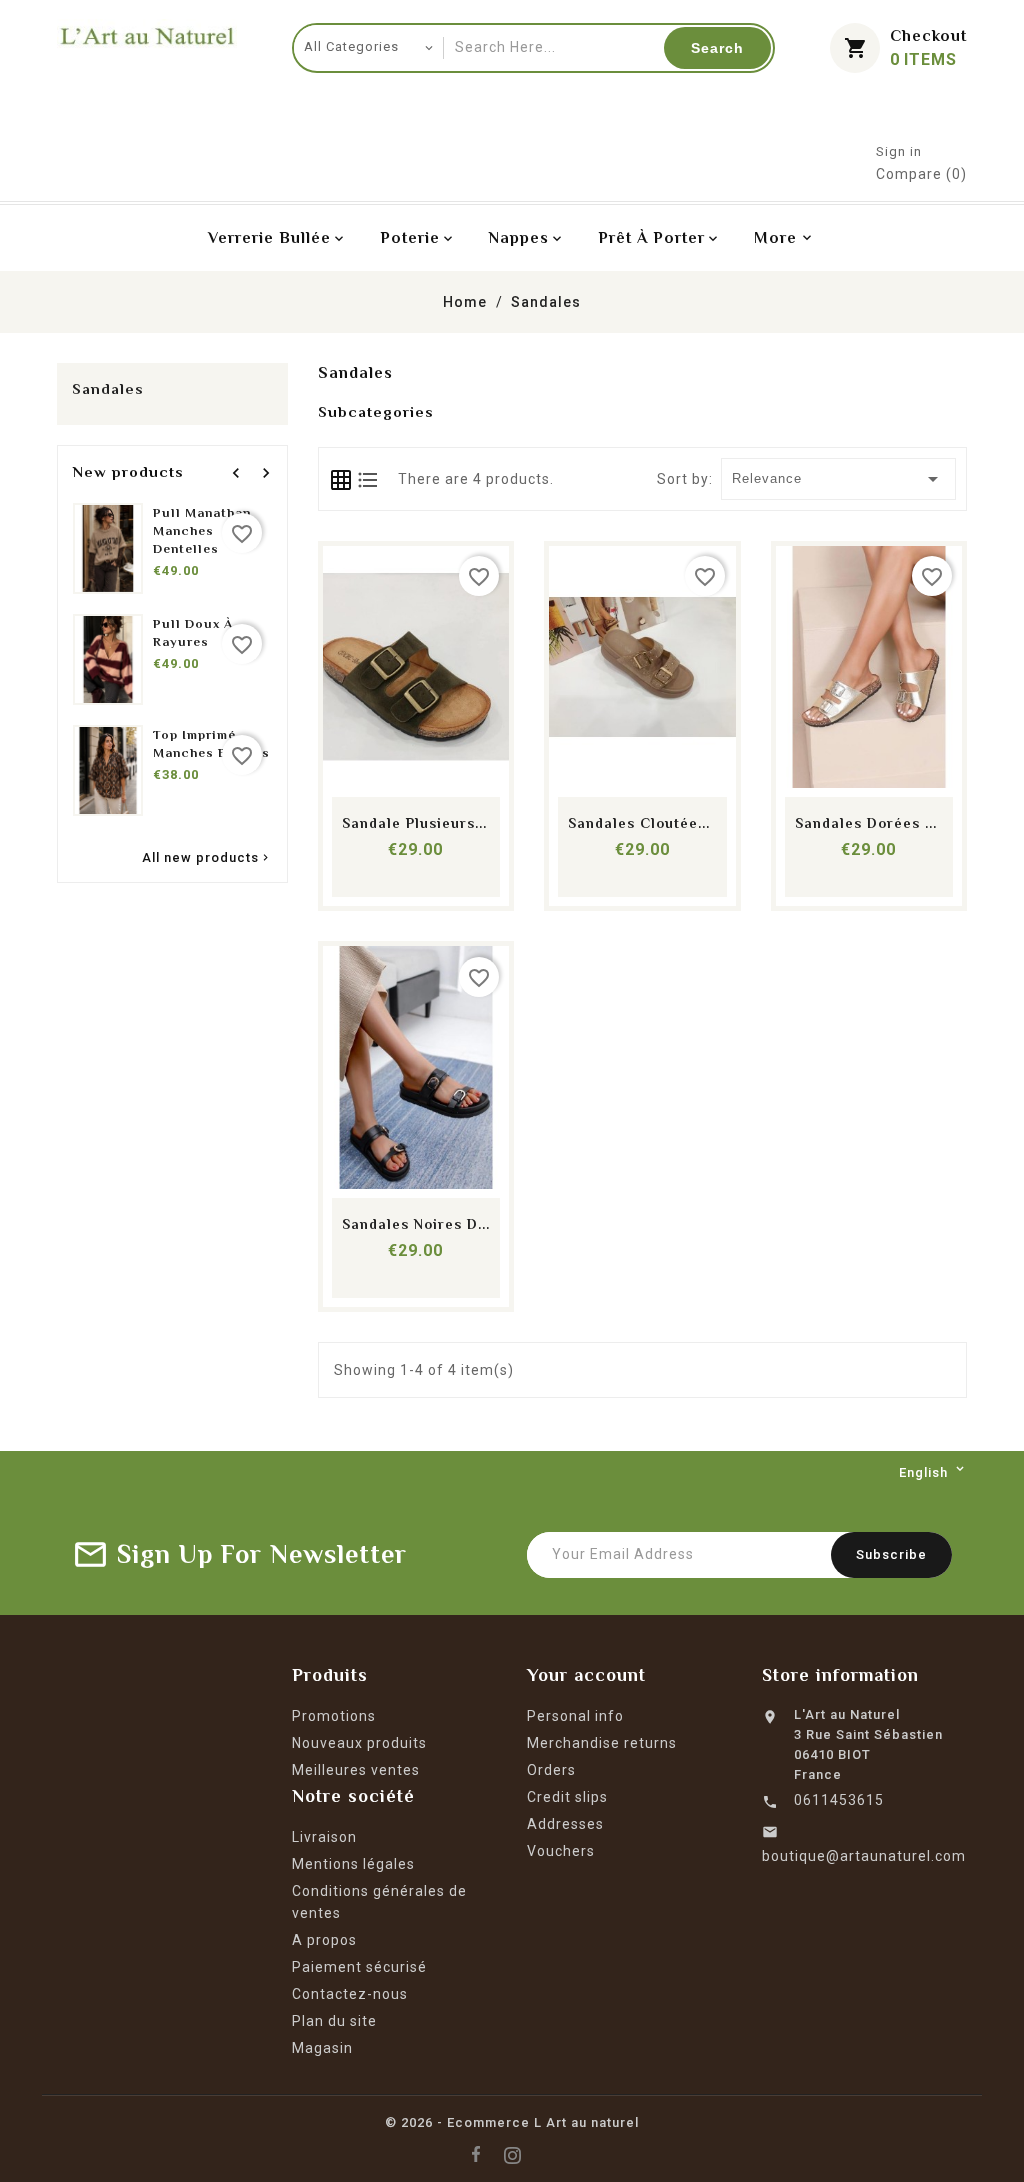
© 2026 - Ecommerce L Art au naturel (512, 2122)
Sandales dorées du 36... (889, 823)
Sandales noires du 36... (433, 1224)
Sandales (108, 388)
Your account (586, 1675)
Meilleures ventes (356, 1770)
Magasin (322, 2048)
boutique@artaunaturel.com (864, 1856)
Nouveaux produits (359, 1743)
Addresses (565, 1824)
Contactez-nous (350, 1994)
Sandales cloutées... (644, 823)
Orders (551, 1770)
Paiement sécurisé (359, 1967)
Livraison (324, 1837)
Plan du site (334, 2021)
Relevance (839, 479)
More (775, 238)
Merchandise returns (602, 1743)
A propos (324, 1940)
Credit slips (567, 1797)
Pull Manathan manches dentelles (202, 530)
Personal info (575, 1716)
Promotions (334, 1716)
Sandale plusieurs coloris (438, 823)
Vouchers (561, 1851)
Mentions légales (353, 1864)
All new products (207, 859)
